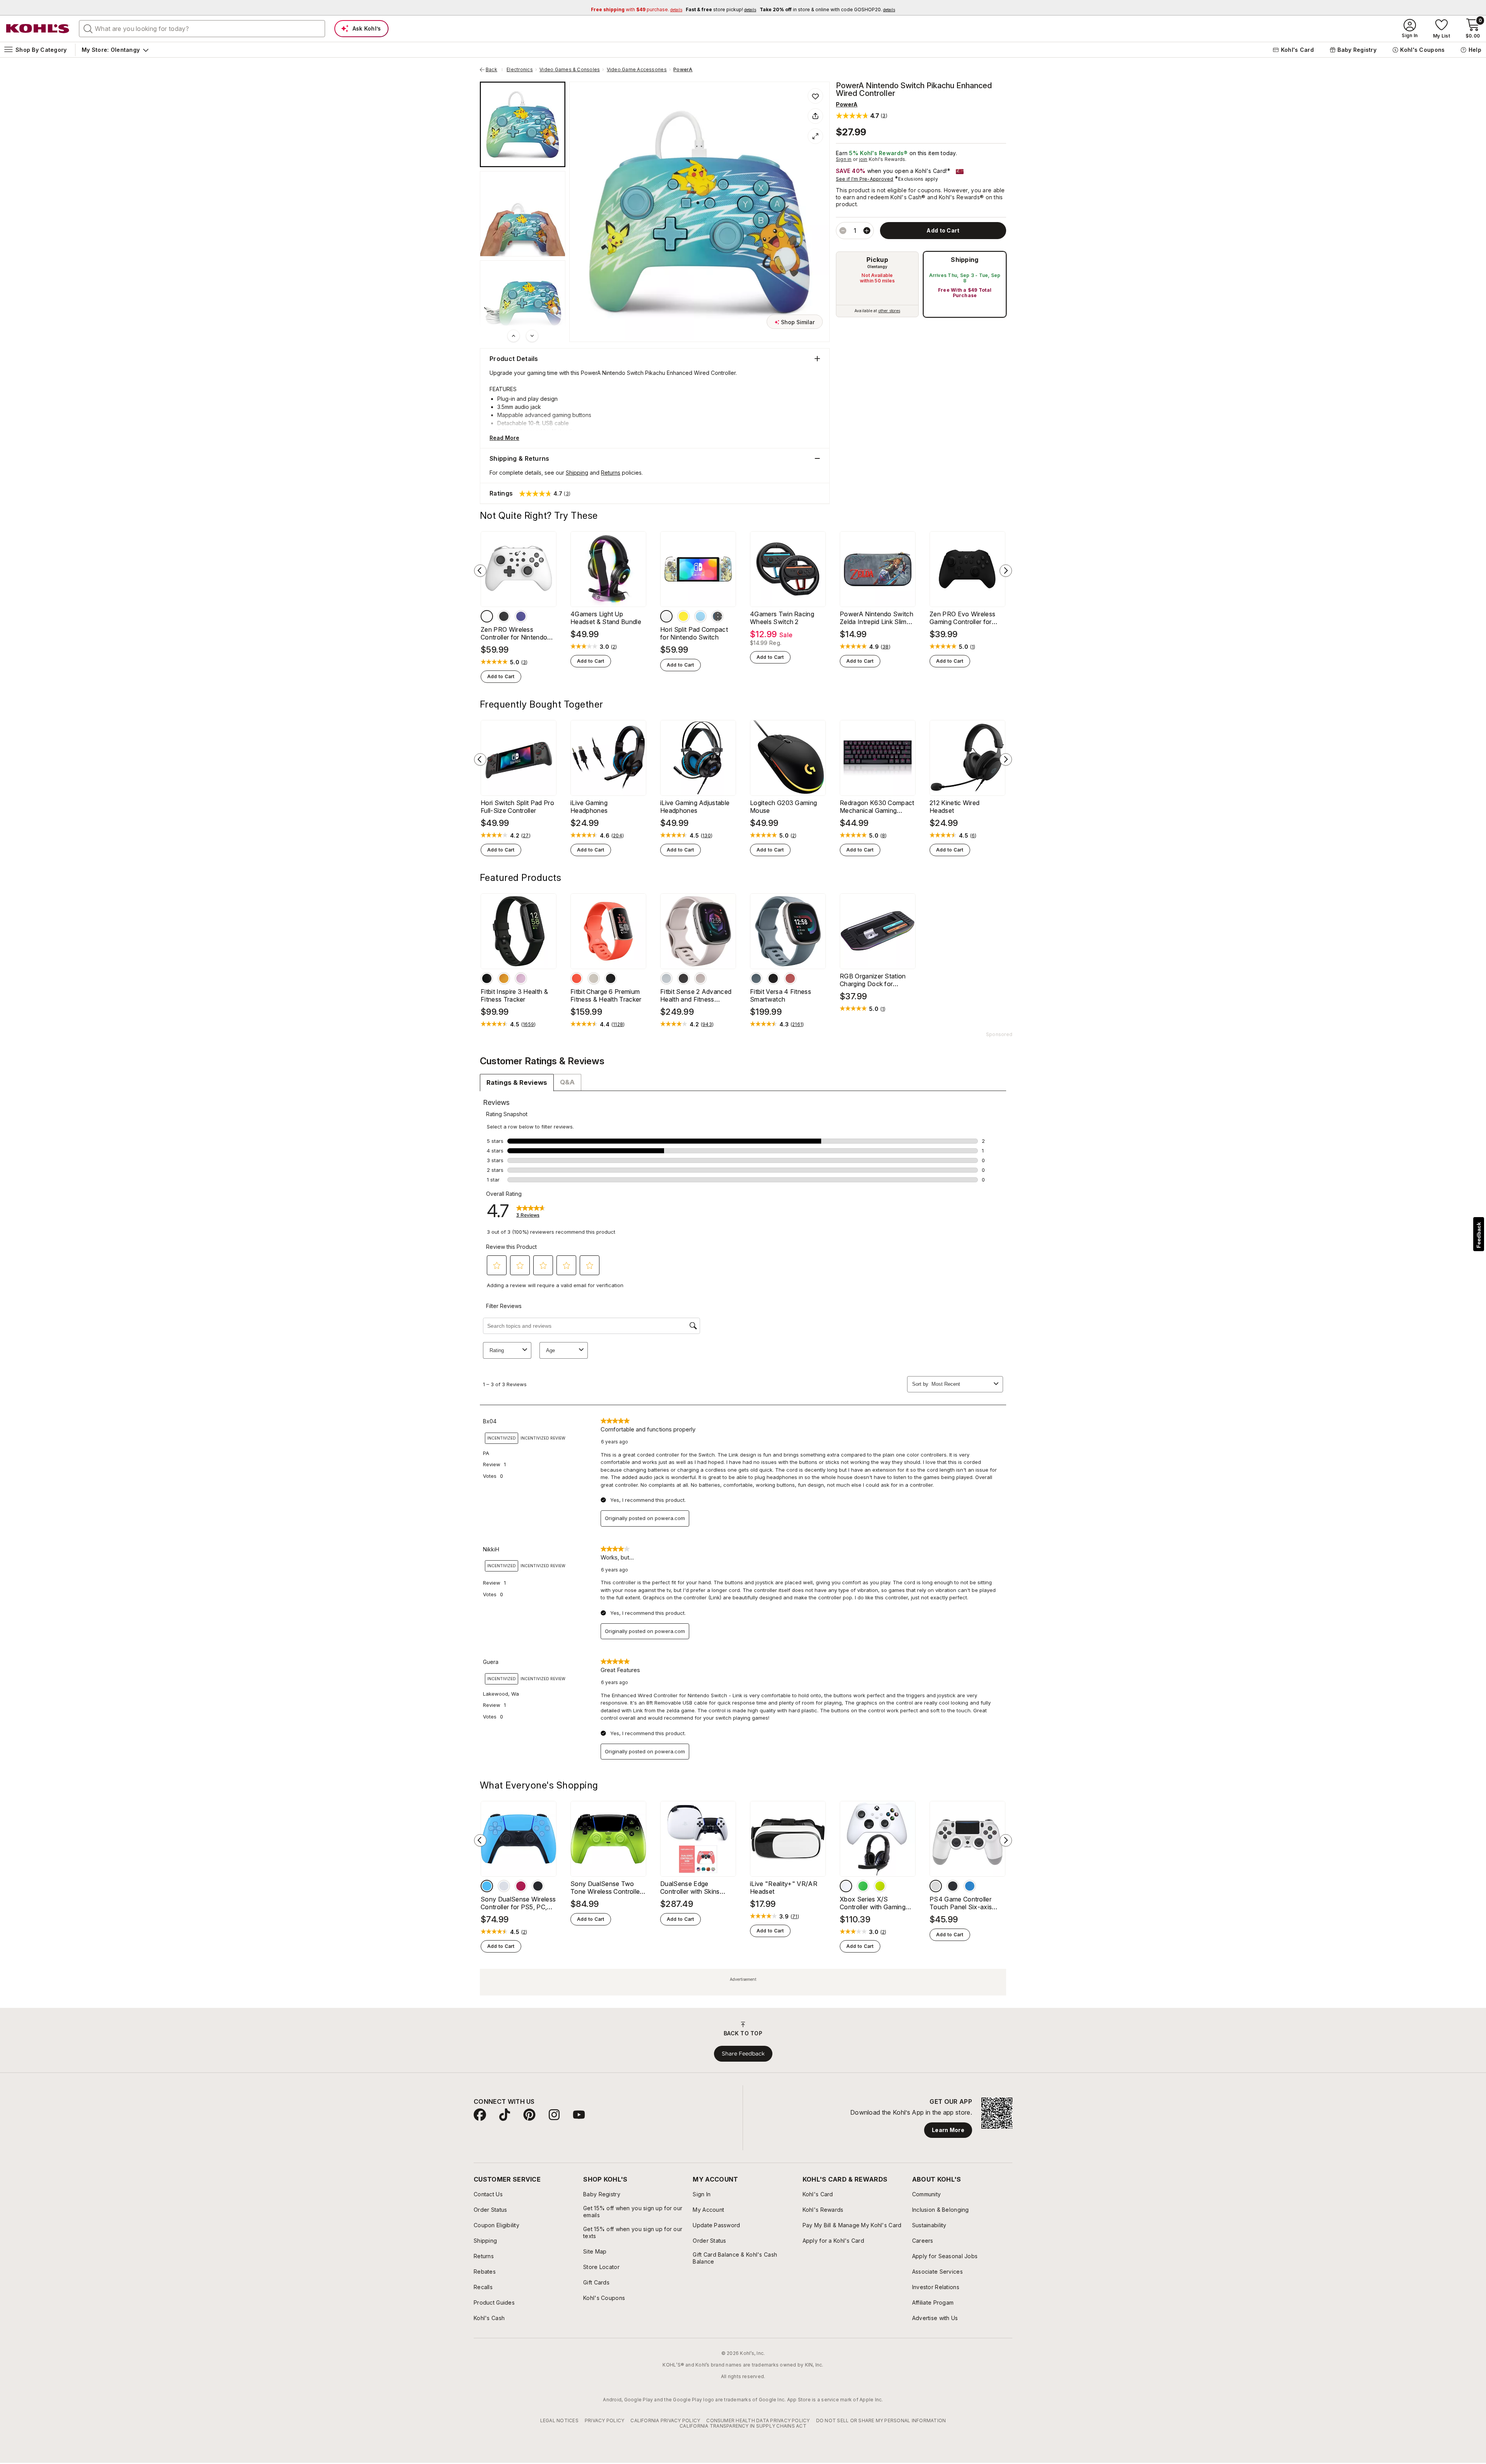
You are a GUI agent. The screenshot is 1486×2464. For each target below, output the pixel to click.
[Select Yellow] (683, 616)
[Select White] (487, 616)
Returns (611, 473)
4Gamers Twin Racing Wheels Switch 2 (782, 618)
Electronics (520, 70)
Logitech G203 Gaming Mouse (783, 807)
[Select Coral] (577, 978)
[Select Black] (504, 616)
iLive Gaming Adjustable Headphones (695, 807)
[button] (862, 115)
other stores (889, 311)
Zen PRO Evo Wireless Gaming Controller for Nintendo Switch (962, 618)
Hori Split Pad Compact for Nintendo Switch (694, 633)
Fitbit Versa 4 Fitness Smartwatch (781, 995)
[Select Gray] (683, 978)
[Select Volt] (880, 1886)
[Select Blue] (700, 616)
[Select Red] (521, 1886)
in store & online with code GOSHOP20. (827, 9)
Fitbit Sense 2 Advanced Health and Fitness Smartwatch (696, 995)
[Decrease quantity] (843, 231)
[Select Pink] (790, 978)
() (525, 662)
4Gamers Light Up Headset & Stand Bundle (606, 618)
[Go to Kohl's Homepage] (38, 29)
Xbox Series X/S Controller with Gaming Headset (873, 1903)
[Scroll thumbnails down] (532, 336)
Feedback (1479, 1235)
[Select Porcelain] (594, 978)
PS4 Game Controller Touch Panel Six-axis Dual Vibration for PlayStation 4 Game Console (961, 1903)
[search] (88, 28)
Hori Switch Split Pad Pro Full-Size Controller (517, 807)
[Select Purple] (521, 616)
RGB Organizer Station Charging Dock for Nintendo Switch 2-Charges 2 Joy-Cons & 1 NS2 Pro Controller (875, 980)
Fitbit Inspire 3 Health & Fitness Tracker (514, 995)
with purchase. (637, 9)
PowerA (683, 70)
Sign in (844, 159)
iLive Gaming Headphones (589, 807)
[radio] (877, 284)
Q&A (567, 1082)
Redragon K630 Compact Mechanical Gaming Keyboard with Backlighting (877, 807)
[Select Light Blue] (487, 1886)
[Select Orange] (504, 978)
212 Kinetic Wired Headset (954, 807)
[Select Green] (863, 1886)
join (863, 159)
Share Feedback (743, 2054)
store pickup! (721, 9)
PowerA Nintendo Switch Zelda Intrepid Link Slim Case (877, 618)
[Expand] (815, 136)
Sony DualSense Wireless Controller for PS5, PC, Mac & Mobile (518, 1903)
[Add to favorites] (815, 96)
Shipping (965, 260)
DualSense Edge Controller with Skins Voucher (690, 1888)
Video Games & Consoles (570, 70)
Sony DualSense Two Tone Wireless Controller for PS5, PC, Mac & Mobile (606, 1888)
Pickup (877, 260)
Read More (504, 438)
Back (494, 70)
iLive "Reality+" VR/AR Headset (784, 1888)
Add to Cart (501, 676)
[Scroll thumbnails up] (514, 336)
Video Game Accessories (637, 70)
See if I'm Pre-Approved (865, 179)
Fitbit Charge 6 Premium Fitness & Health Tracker (606, 995)
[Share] (815, 116)
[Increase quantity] (867, 231)
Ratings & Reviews (517, 1082)
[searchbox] (202, 29)
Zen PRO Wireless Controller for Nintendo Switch (514, 633)
